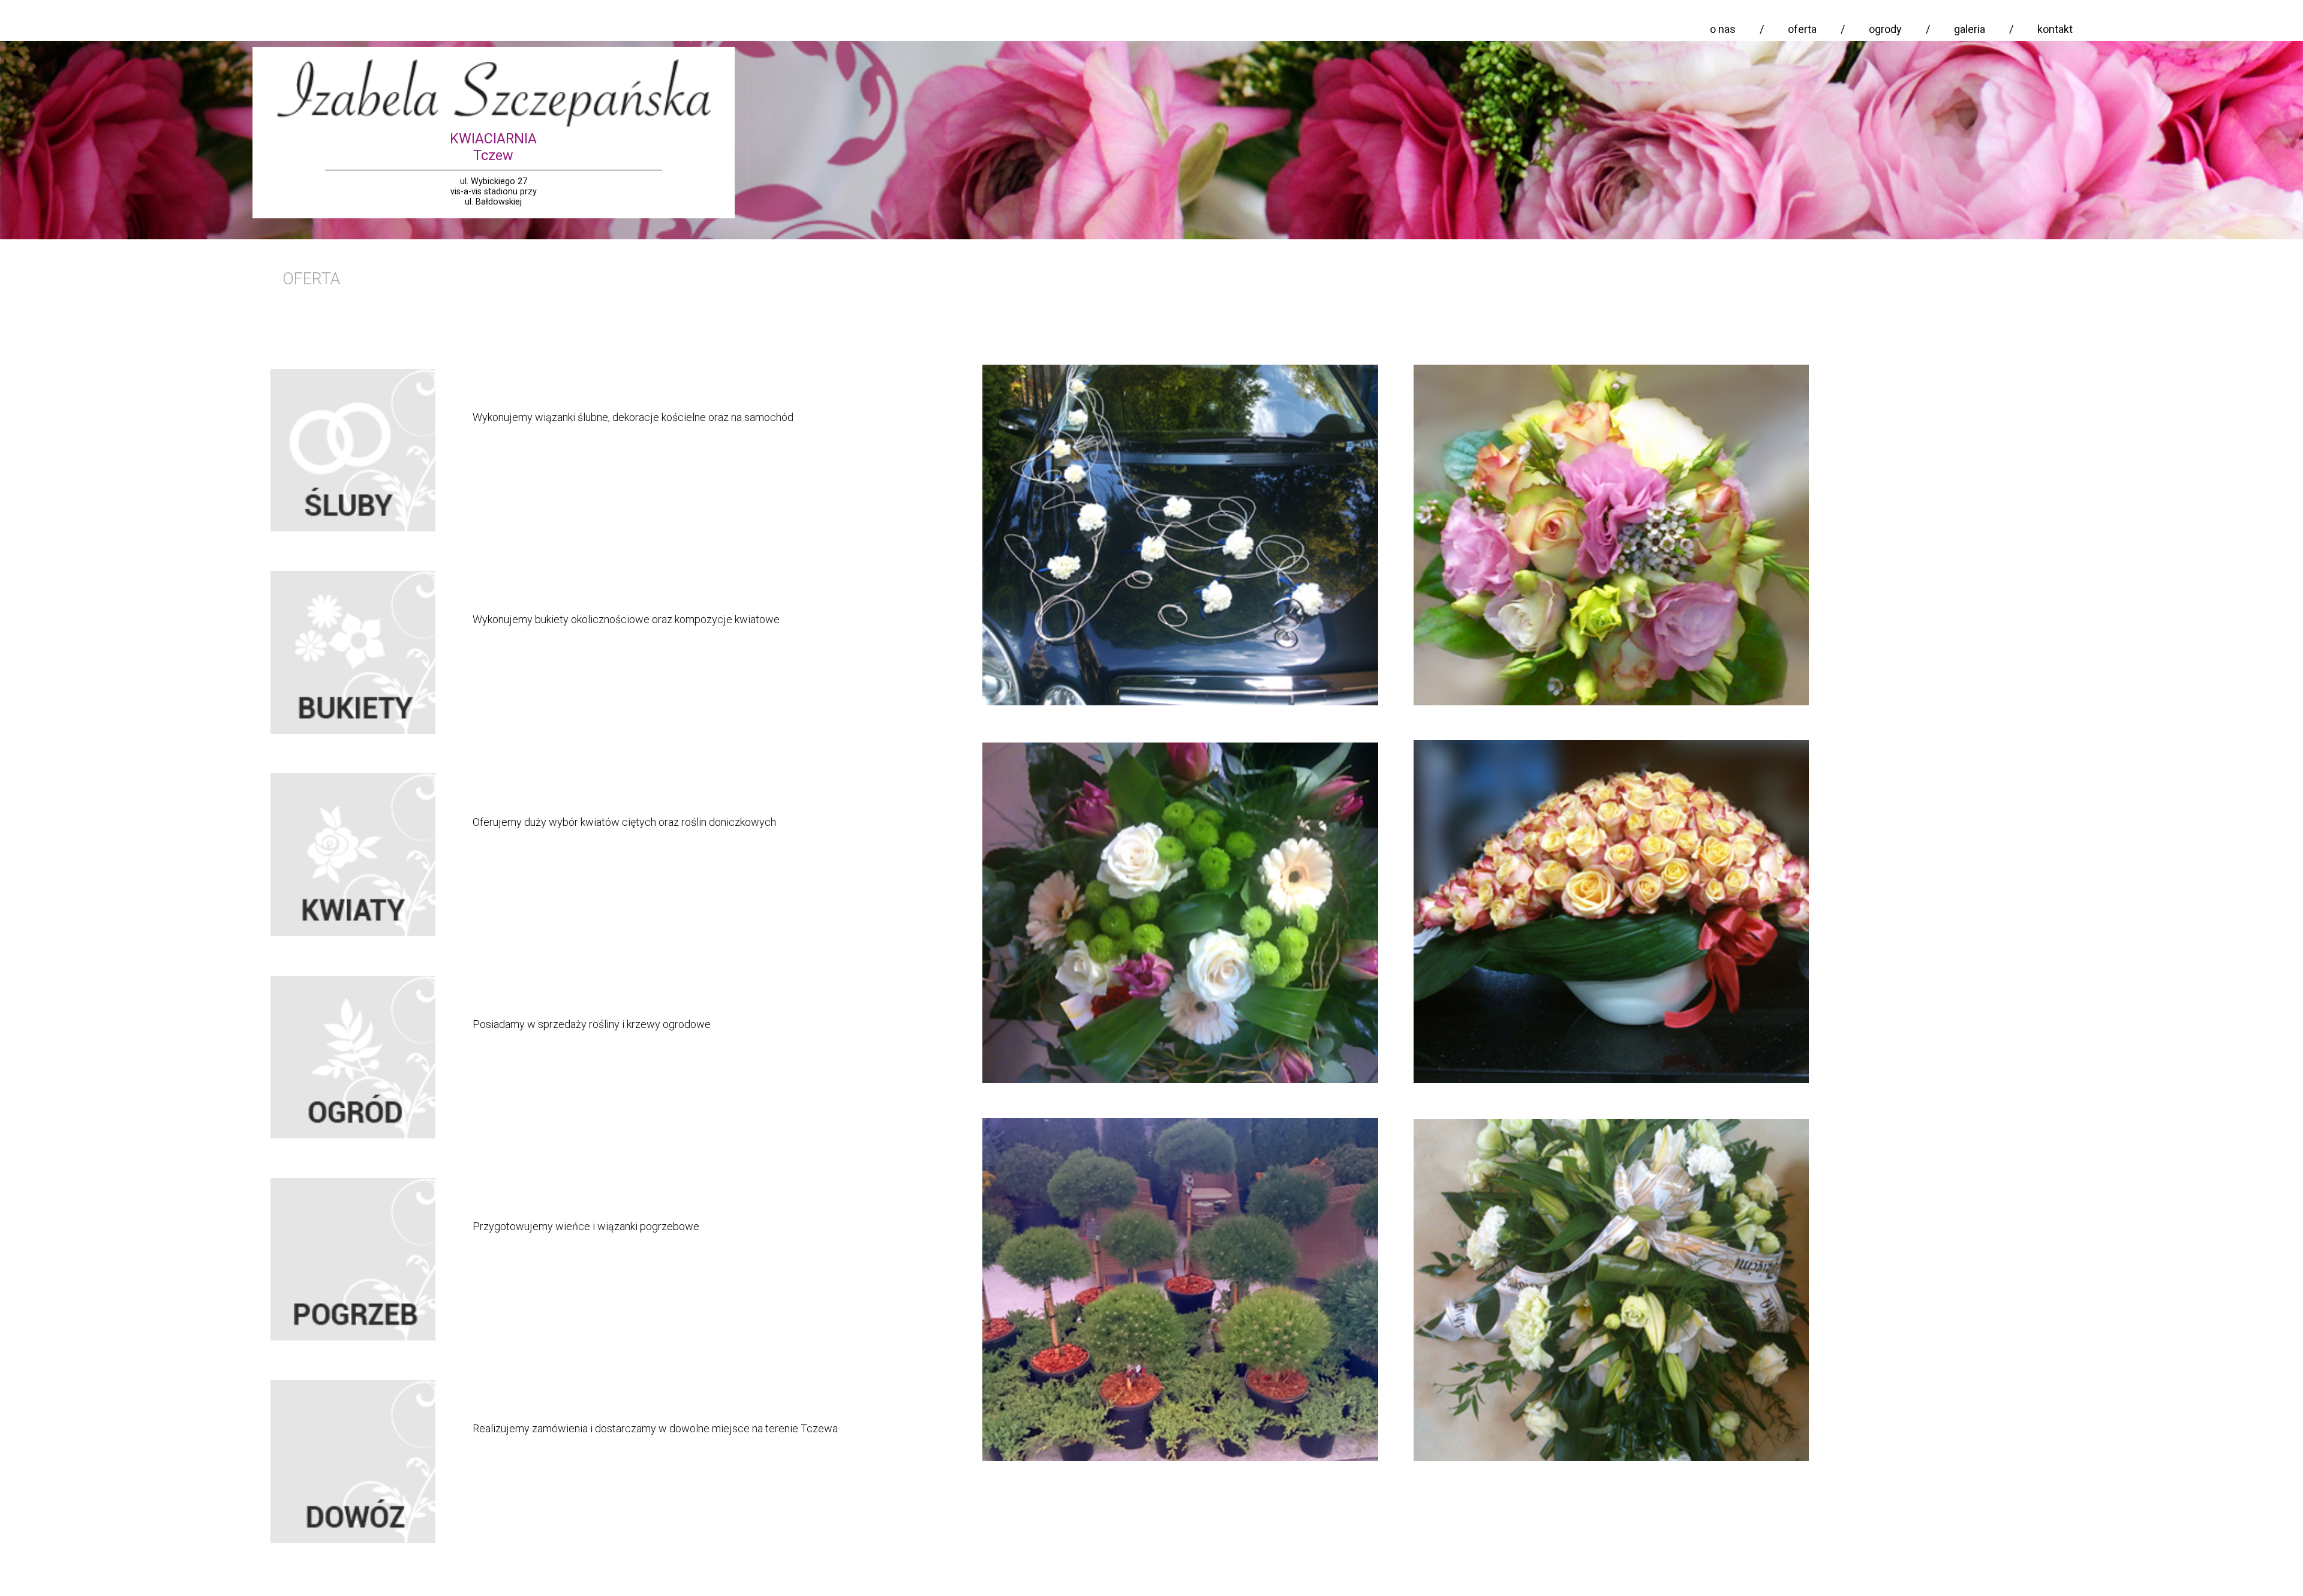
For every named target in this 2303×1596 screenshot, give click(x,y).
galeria (1970, 29)
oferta (1802, 29)
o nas (1723, 29)
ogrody (1885, 29)
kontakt (2055, 29)
